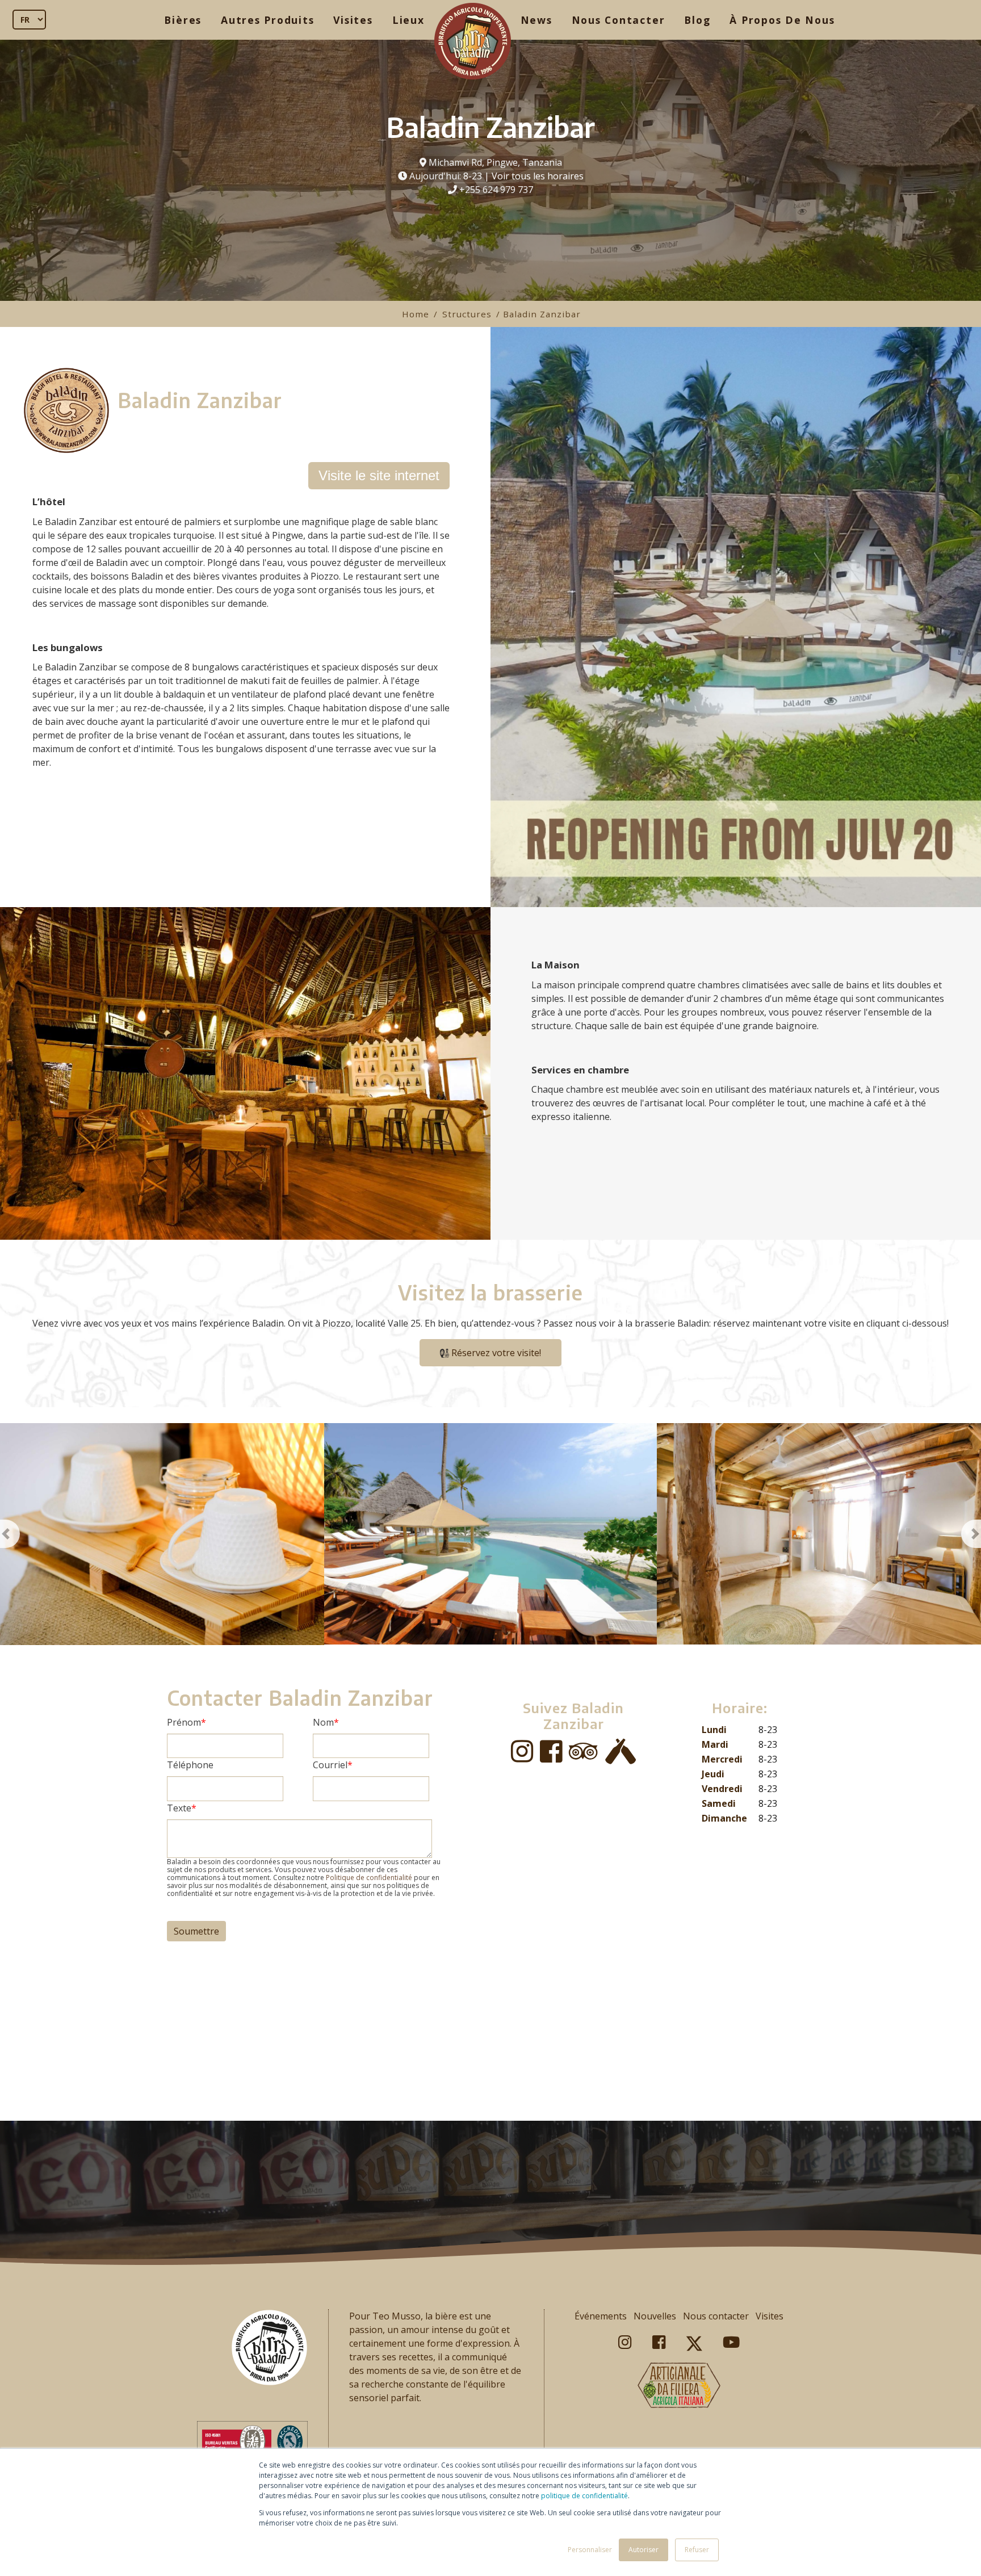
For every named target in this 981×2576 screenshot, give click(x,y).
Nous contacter (716, 2316)
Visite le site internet (379, 475)
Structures (467, 314)
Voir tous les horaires (538, 176)
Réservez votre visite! (495, 1353)
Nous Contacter (619, 20)
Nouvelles (655, 2316)
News (536, 20)
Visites (353, 20)
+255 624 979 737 (496, 190)
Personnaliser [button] (590, 2550)
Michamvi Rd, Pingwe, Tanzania (495, 162)
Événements (601, 2316)
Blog (697, 20)
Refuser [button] (697, 2550)
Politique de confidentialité (369, 1878)
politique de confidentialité (584, 2496)
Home (416, 314)
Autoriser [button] (643, 2550)
